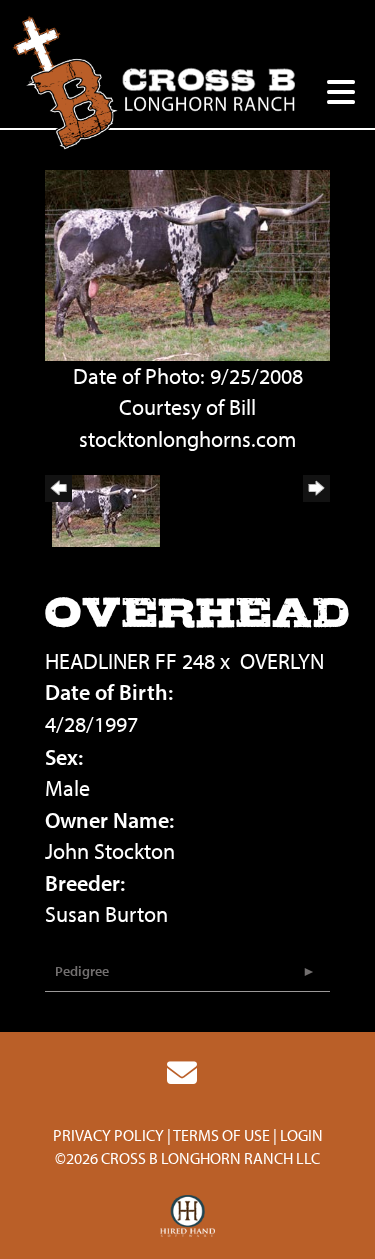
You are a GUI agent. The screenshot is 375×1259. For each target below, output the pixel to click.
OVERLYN (282, 661)
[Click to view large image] (187, 263)
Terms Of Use (221, 1135)
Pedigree (82, 971)
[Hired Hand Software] (187, 1217)
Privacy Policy (108, 1135)
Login (301, 1135)
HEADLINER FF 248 (130, 661)
